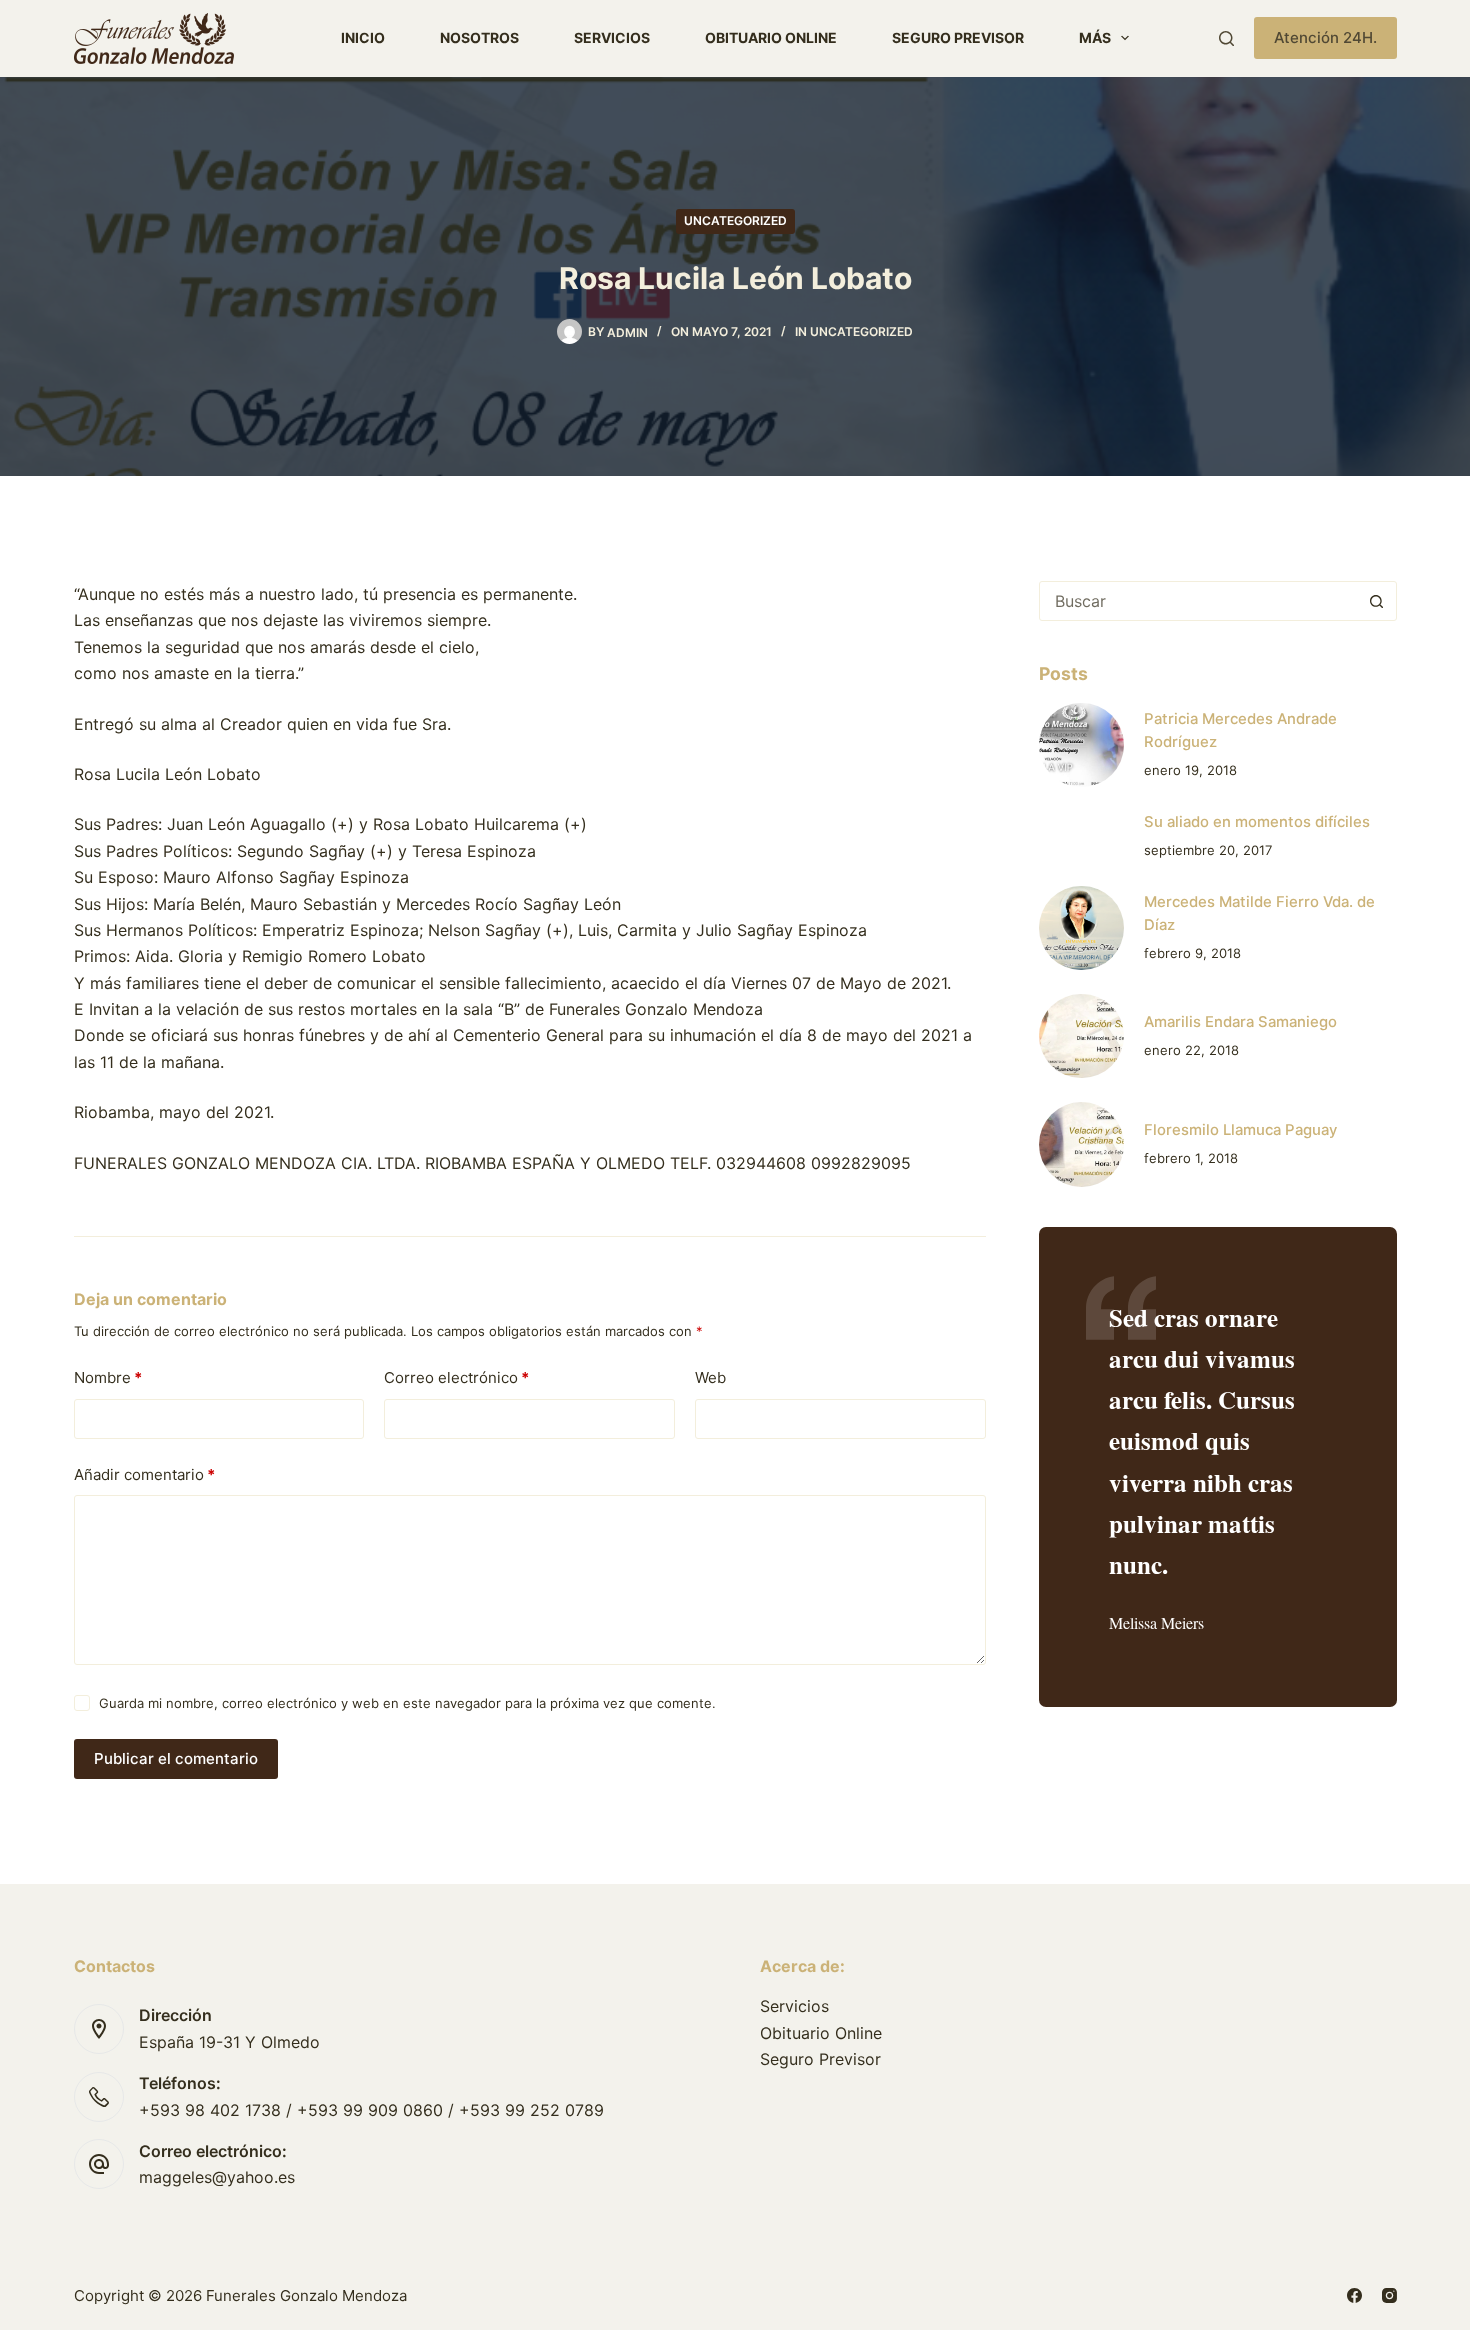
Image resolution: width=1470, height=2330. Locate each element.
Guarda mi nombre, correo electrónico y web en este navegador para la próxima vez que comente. (407, 1703)
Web (710, 1377)
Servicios (612, 37)
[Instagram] (1389, 2295)
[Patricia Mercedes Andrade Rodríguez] (1081, 745)
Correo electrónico (456, 1377)
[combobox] (1198, 601)
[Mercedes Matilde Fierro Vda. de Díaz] (1081, 928)
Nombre (108, 1377)
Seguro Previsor (958, 37)
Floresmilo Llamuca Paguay (1240, 1130)
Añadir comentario (144, 1474)
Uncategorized (735, 220)
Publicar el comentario (176, 1758)
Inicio (363, 37)
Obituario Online (771, 37)
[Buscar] (1226, 38)
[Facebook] (1354, 2295)
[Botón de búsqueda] (1377, 601)
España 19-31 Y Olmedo (229, 2042)
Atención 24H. (1325, 37)
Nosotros (479, 37)
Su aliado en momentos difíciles (1257, 822)
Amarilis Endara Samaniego (1240, 1022)
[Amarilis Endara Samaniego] (1081, 1036)
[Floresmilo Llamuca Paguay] (1081, 1144)
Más (1095, 37)
